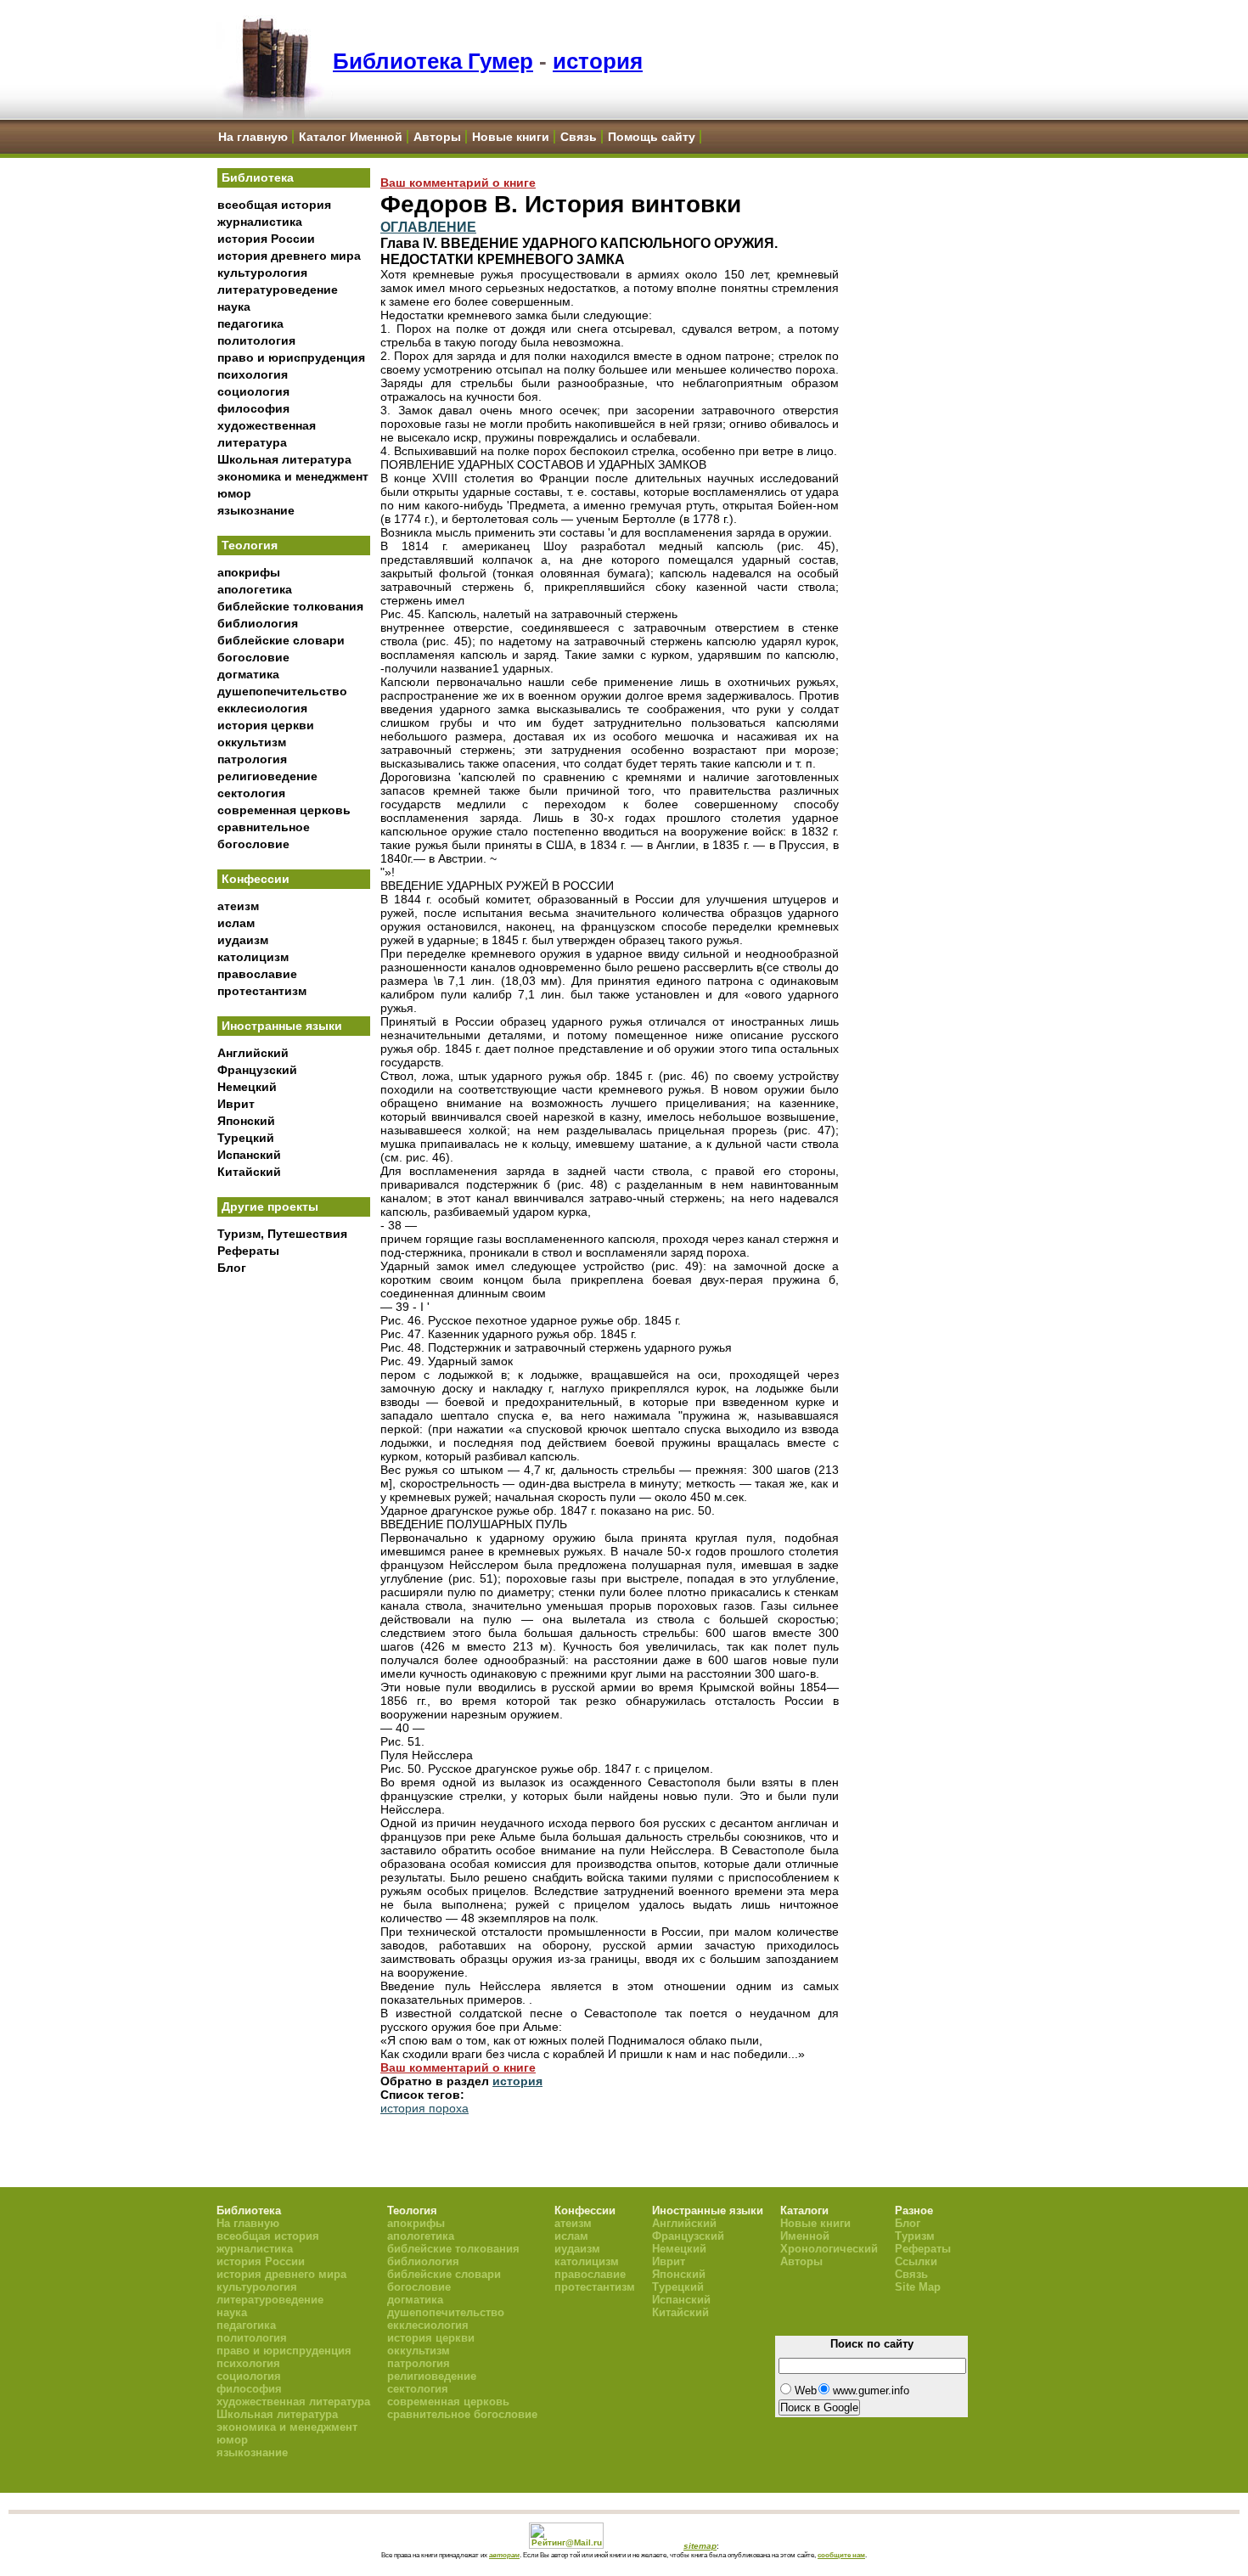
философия (253, 408)
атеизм (238, 906)
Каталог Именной (351, 137)
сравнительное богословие (462, 2414)
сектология (251, 793)
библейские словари (281, 640)
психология (253, 374)
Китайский (249, 1172)
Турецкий (246, 1138)
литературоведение (278, 290)
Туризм (915, 2236)
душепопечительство (282, 691)
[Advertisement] (294, 1563)
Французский (257, 1070)
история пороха (424, 2108)
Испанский (249, 1155)
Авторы (437, 137)
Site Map (918, 2287)
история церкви (266, 725)
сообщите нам (841, 2555)
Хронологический (829, 2249)
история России (266, 239)
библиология (258, 623)
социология (253, 391)
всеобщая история (274, 205)
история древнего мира (289, 256)
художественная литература (293, 2402)
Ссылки (916, 2261)
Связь (579, 137)
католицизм (253, 957)
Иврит (236, 1104)
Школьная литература (284, 459)
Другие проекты (270, 1206)
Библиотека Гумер (433, 61)
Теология (250, 545)
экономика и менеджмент (293, 476)
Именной (805, 2236)
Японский (246, 1121)
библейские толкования (290, 606)
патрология (252, 759)
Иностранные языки (282, 1026)
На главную (253, 137)
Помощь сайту (652, 137)
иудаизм (243, 940)
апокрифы (249, 572)
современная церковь (284, 810)
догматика (248, 674)
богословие (253, 657)
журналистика (260, 222)
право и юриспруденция (291, 357)
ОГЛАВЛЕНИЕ (428, 227)
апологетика (255, 589)
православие (257, 974)
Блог (232, 1268)
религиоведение (267, 776)
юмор (234, 493)
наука (234, 307)
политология (256, 340)
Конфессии (256, 879)
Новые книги (511, 137)
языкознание (256, 510)
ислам (236, 923)
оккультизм (252, 742)
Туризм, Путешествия (282, 1234)
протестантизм (262, 991)
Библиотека (258, 177)
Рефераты (248, 1251)
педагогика (250, 323)
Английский (253, 1053)
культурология (262, 273)
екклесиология (262, 708)
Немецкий (247, 1087)
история (598, 61)
